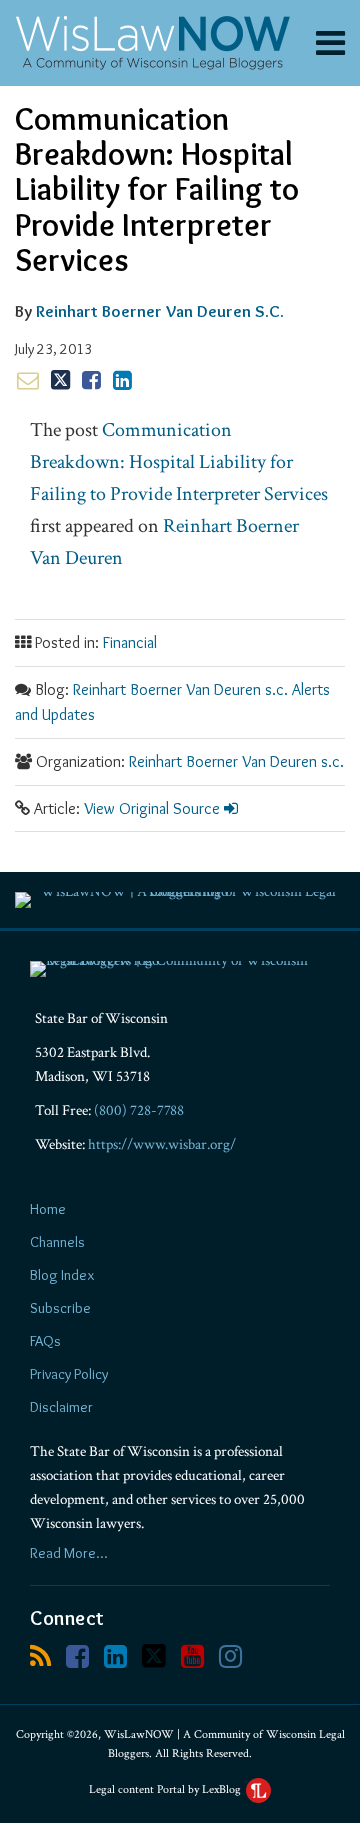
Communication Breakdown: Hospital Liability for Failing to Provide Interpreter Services (179, 462)
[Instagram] (230, 1656)
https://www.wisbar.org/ (162, 1144)
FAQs (45, 1341)
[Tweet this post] (60, 380)
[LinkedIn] (115, 1656)
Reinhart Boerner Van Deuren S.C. (160, 311)
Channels (57, 1242)
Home (48, 1209)
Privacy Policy (69, 1374)
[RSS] (40, 1656)
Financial (130, 642)
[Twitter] (154, 1656)
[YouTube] (192, 1656)
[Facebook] (77, 1656)
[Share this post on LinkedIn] (122, 380)
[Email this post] (28, 380)
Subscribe (60, 1308)
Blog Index (62, 1275)
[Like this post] (91, 380)
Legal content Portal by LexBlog (166, 1789)
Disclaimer (61, 1407)
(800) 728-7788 (139, 1110)
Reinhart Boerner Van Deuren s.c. (236, 761)
